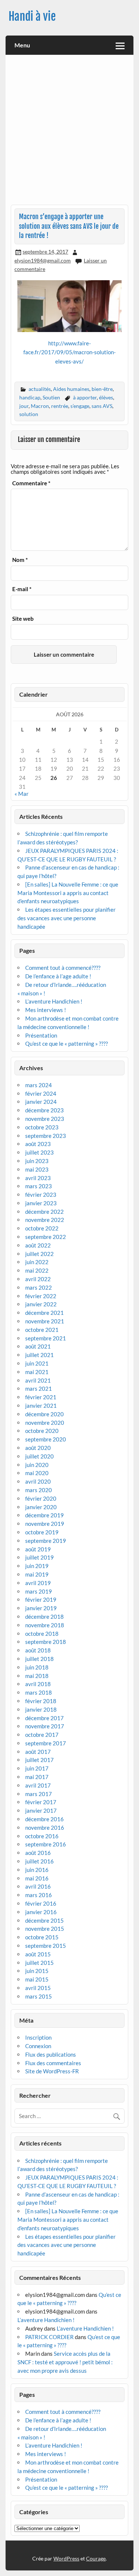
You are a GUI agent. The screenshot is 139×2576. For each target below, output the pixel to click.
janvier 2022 (41, 1304)
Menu (22, 45)
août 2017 (38, 1752)
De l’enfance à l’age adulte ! (58, 976)
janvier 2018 (41, 1709)
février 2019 (41, 1599)
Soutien (51, 397)
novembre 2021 (45, 1321)
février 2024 (41, 1093)
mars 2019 (39, 1591)
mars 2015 (39, 1996)
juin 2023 (37, 1161)
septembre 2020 (46, 1439)
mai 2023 (37, 1169)
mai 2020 (37, 1473)
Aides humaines (71, 389)
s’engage (80, 406)
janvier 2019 (41, 1608)
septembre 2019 (46, 1541)
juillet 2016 (39, 1861)
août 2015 (38, 1954)
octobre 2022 (42, 1228)
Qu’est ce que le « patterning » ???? (67, 1044)
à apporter (85, 397)
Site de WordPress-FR (52, 2071)
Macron (40, 406)
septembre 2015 (46, 1946)
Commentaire (31, 483)
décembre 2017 (44, 1718)
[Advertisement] (69, 132)
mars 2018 (39, 1692)
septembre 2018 (46, 1642)
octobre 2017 (42, 1735)
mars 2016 (39, 1895)
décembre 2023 (44, 1110)
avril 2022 (38, 1279)
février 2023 (41, 1195)
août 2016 (38, 1853)
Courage (96, 2558)
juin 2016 (37, 1870)
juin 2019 (37, 1566)
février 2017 (41, 1802)
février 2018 (41, 1701)
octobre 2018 (42, 1634)
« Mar (21, 794)
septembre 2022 (46, 1237)
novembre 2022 (45, 1220)
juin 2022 (37, 1262)
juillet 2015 (39, 1963)
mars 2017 (39, 1794)
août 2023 (38, 1144)
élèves (106, 397)
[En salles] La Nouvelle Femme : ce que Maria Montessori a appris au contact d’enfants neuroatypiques (68, 893)
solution (29, 414)
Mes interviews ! (46, 1010)
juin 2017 (37, 1768)
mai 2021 (37, 1372)
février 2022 (41, 1296)
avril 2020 (38, 1481)
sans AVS (102, 406)
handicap (30, 397)
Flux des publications (51, 2054)
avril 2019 (38, 1583)
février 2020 (41, 1498)
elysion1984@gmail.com (43, 260)
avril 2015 (38, 1988)
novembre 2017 (45, 1726)
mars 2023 (39, 1186)
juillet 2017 (39, 1760)
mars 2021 (39, 1389)
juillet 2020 (39, 1456)
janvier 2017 (41, 1810)
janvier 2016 (41, 1912)
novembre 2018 (45, 1625)
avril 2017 (38, 1785)
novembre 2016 (45, 1828)
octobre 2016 (42, 1836)
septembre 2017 (46, 1743)
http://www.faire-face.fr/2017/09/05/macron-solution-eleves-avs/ (69, 352)
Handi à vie (32, 16)
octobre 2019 (42, 1532)
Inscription (38, 2037)
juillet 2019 (39, 1557)
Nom (20, 560)
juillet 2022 (39, 1254)
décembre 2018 (44, 1617)
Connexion (38, 2046)
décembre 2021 (44, 1313)
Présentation (41, 1035)
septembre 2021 (46, 1338)
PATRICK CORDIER (49, 2337)
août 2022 (38, 1245)
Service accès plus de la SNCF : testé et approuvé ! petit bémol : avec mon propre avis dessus (65, 2362)
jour (24, 406)
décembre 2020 (44, 1414)
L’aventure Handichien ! (54, 1001)
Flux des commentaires (53, 2063)
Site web (23, 619)
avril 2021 (38, 1380)
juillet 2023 (39, 1152)
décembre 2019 (44, 1515)
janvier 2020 (41, 1507)
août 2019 (38, 1549)
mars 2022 (39, 1287)
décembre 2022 (44, 1212)
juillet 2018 (39, 1659)
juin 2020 (37, 1465)
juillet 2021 (39, 1355)
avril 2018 (38, 1684)
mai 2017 (37, 1777)
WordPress (66, 2558)
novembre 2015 (45, 1929)
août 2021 (38, 1346)
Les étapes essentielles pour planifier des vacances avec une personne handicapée (67, 918)
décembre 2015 (44, 1920)
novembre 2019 (45, 1524)
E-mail (22, 589)
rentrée (60, 406)
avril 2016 (38, 1886)
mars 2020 (39, 1490)
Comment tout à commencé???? (63, 968)
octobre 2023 (42, 1127)
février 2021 (41, 1397)
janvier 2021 (41, 1406)
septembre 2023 (46, 1136)
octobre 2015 (42, 1937)
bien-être (102, 389)
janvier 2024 (41, 1102)
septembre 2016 (46, 1844)
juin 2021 (37, 1363)
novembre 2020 (45, 1423)
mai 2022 (37, 1270)
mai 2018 (37, 1676)
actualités (40, 389)
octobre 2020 (42, 1431)
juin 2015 (37, 1971)
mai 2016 (37, 1878)
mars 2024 (39, 1085)
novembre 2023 (45, 1119)
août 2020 (38, 1448)
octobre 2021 (42, 1330)
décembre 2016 (44, 1819)
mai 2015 (37, 1979)
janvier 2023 (41, 1203)
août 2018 (38, 1650)
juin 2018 (37, 1667)
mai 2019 (37, 1574)
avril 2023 (38, 1178)
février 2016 (41, 1903)
